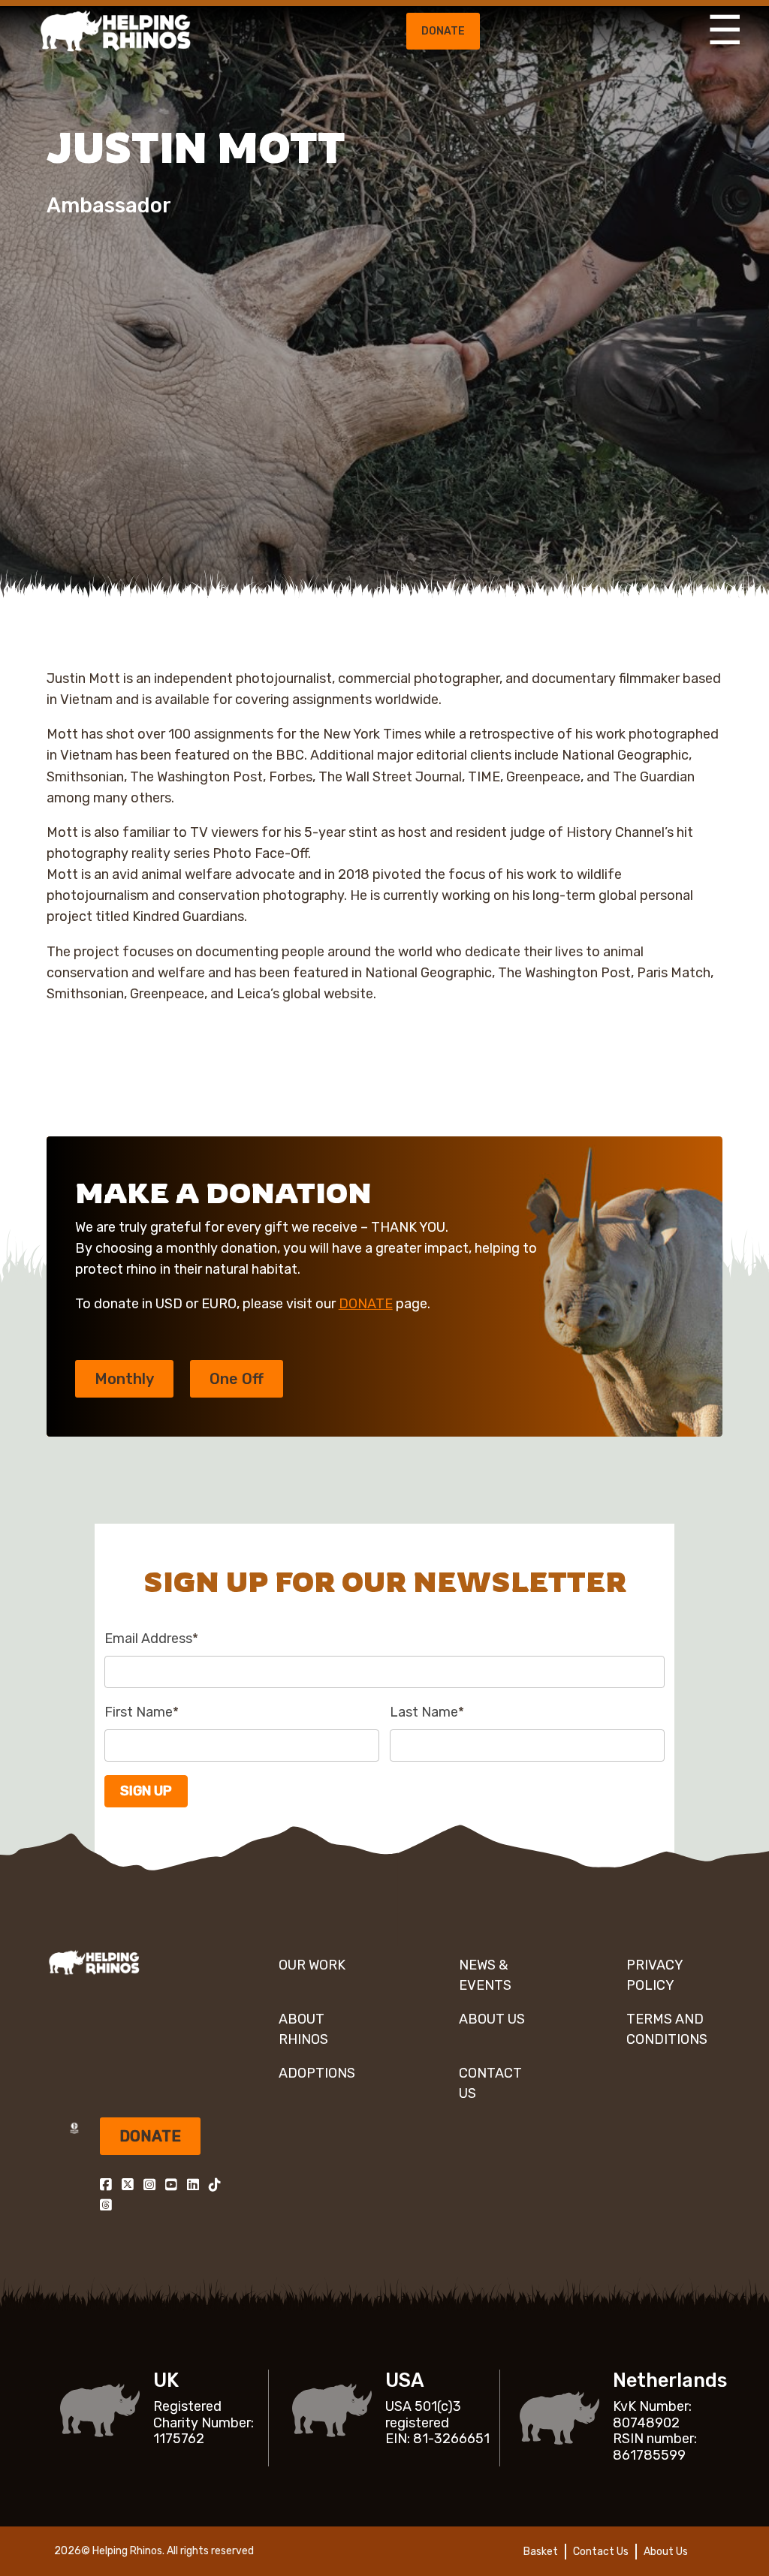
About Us (492, 2019)
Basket (541, 2552)
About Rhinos (303, 2029)
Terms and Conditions (667, 2029)
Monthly (124, 1379)
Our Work (312, 1965)
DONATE (366, 1304)
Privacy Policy (654, 1975)
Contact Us (490, 2083)
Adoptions (317, 2073)
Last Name (427, 1712)
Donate (443, 31)
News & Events (485, 1975)
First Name (142, 1712)
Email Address (151, 1639)
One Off (237, 1379)
